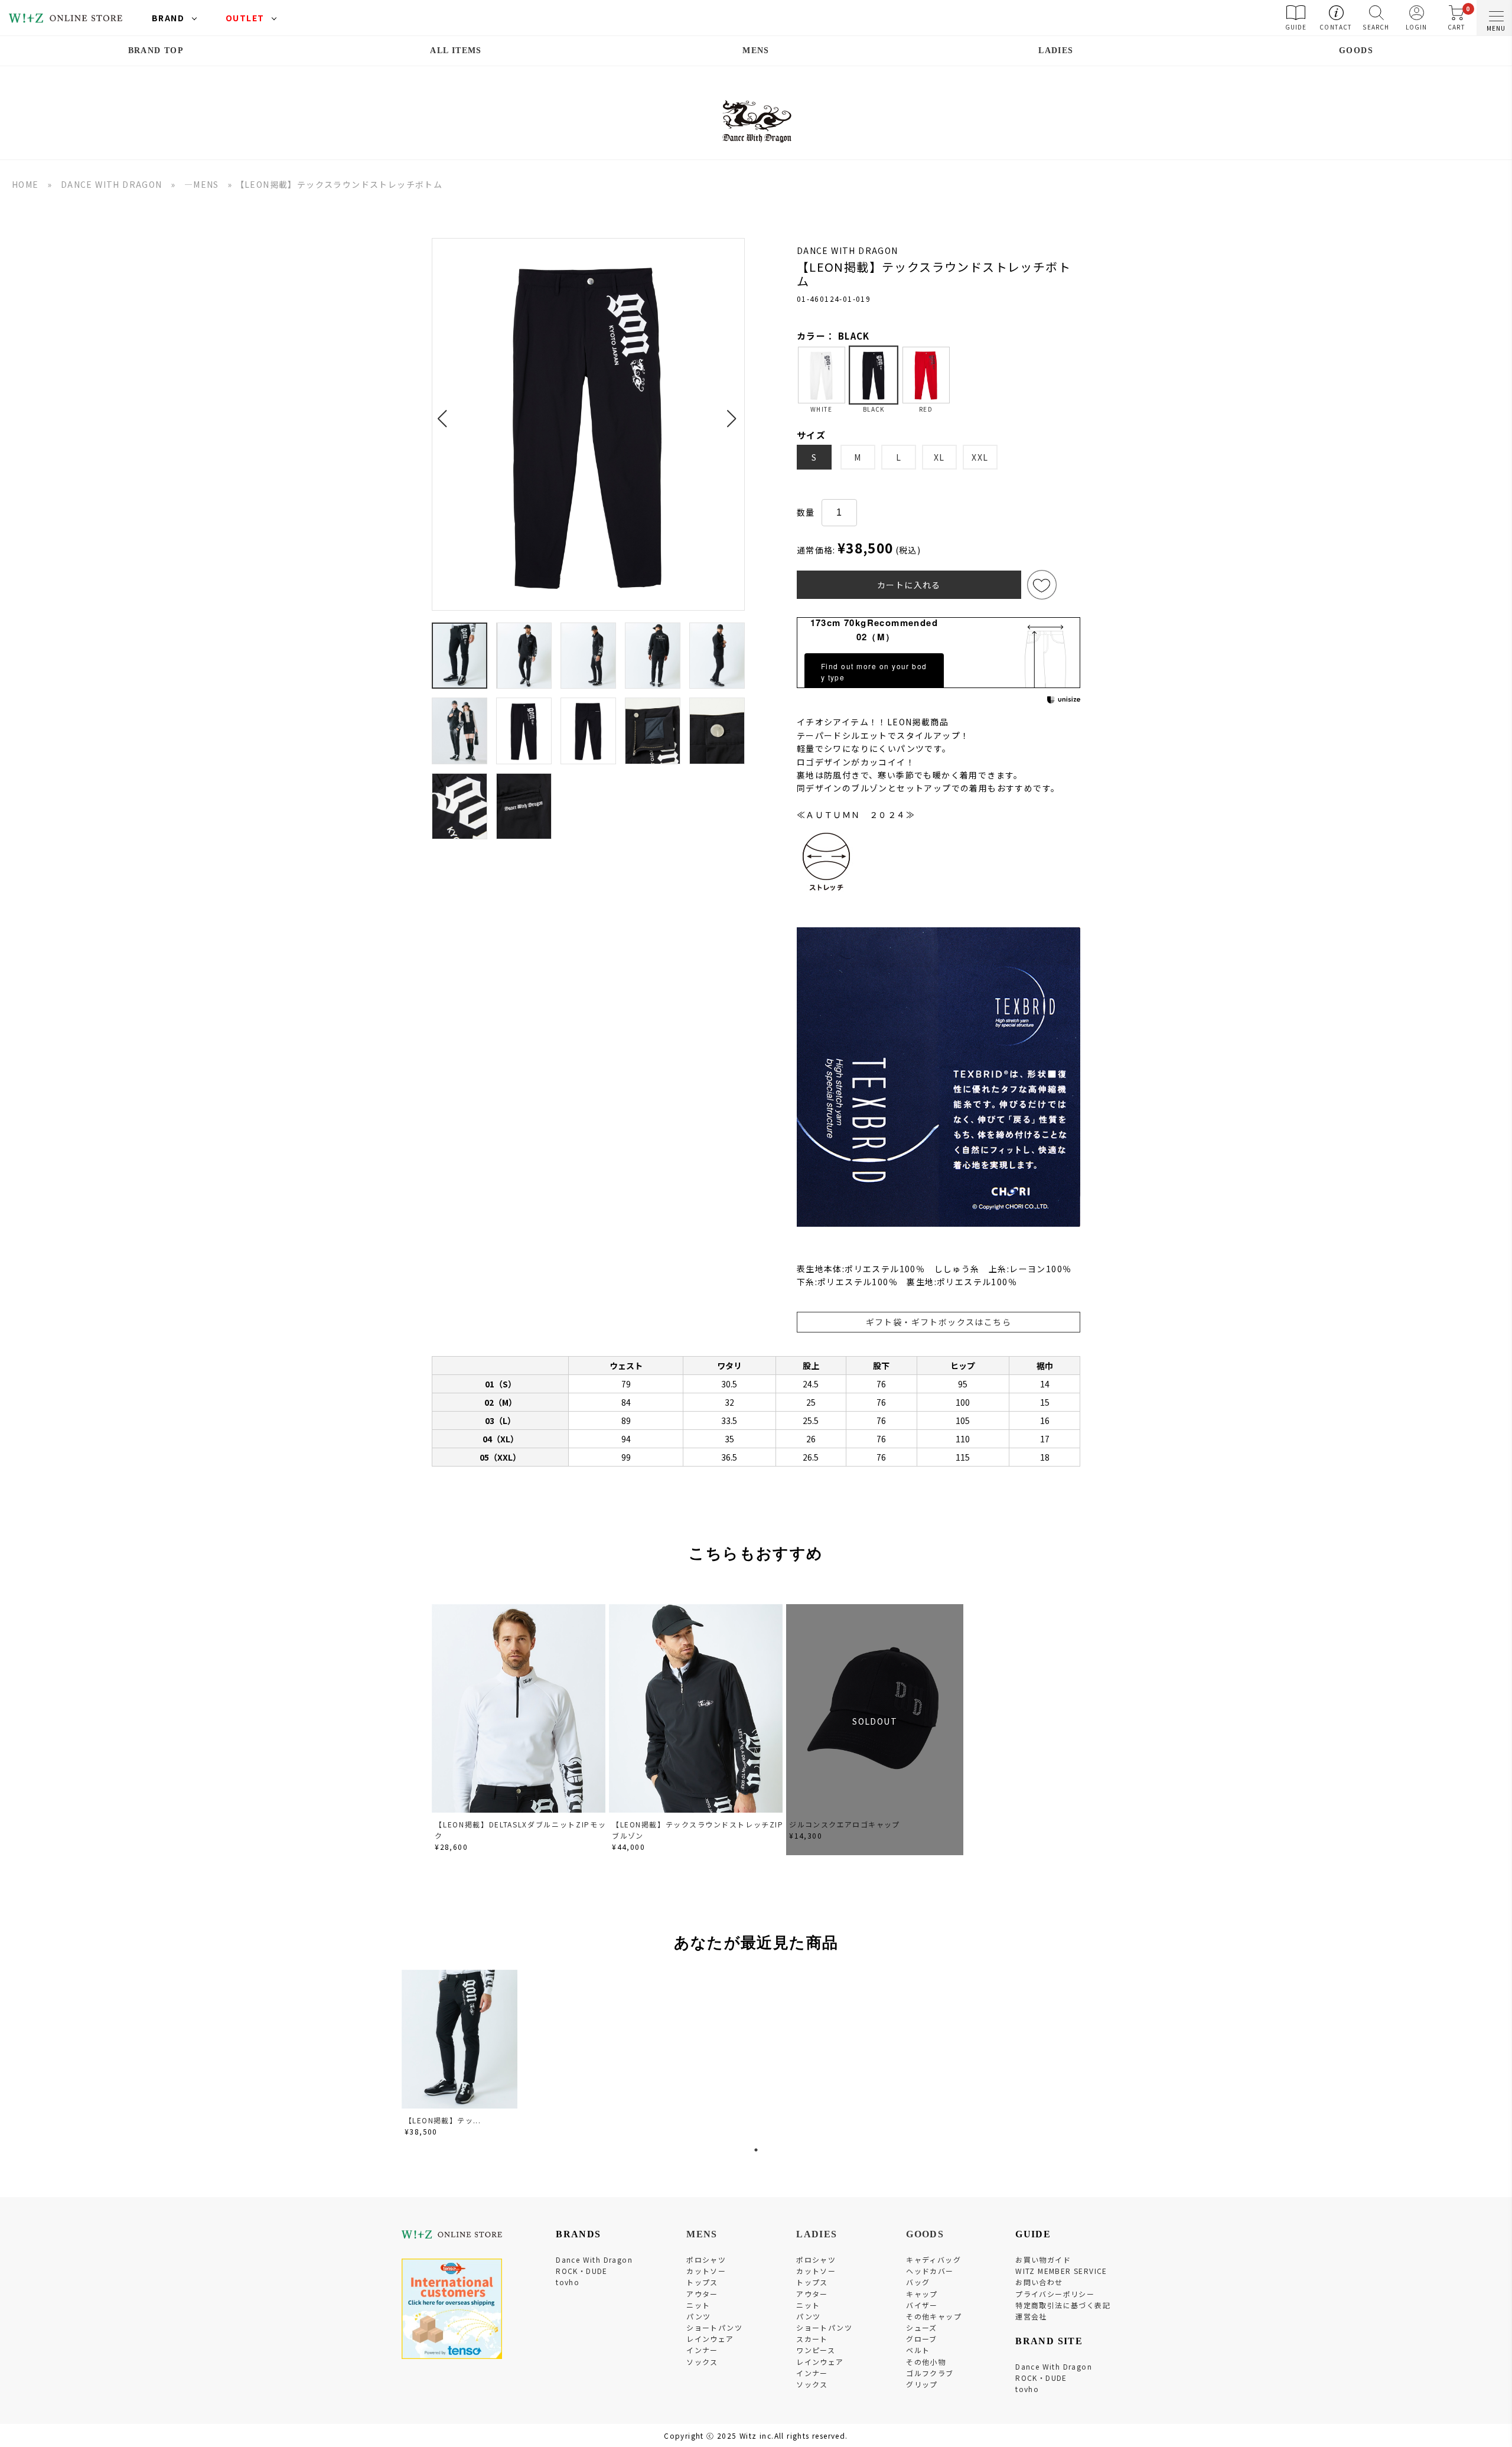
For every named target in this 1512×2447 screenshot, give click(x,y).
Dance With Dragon (594, 2259)
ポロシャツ (706, 2259)
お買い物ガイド (1043, 2259)
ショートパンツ (714, 2327)
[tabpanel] (461, 2055)
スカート (812, 2339)
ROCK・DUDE (582, 2271)
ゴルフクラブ (930, 2373)
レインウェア (710, 2339)
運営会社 (1031, 2316)
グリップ (922, 2384)
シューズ (922, 2327)
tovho (568, 2282)
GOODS (1356, 50)
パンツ (698, 2316)
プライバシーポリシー (1055, 2294)
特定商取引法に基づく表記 (1063, 2305)
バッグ (918, 2282)
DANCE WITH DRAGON (112, 184)
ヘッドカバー (930, 2271)
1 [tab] (756, 2150)
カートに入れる (909, 585)
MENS (756, 50)
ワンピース (816, 2350)
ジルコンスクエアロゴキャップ (845, 1824)
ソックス (702, 2362)
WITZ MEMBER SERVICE (1061, 2271)
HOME (25, 184)
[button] (446, 412)
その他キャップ (934, 2316)
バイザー (922, 2305)
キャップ (922, 2294)
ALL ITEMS (456, 50)
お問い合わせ (1039, 2282)
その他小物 (926, 2362)
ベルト (918, 2350)
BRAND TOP (156, 50)
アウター (702, 2294)
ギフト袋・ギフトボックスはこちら (939, 1322)
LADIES (1056, 50)
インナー (702, 2350)
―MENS (202, 184)
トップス (702, 2282)
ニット (698, 2305)
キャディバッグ (933, 2259)
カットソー (706, 2271)
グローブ (922, 2339)
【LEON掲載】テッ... (443, 2120)
